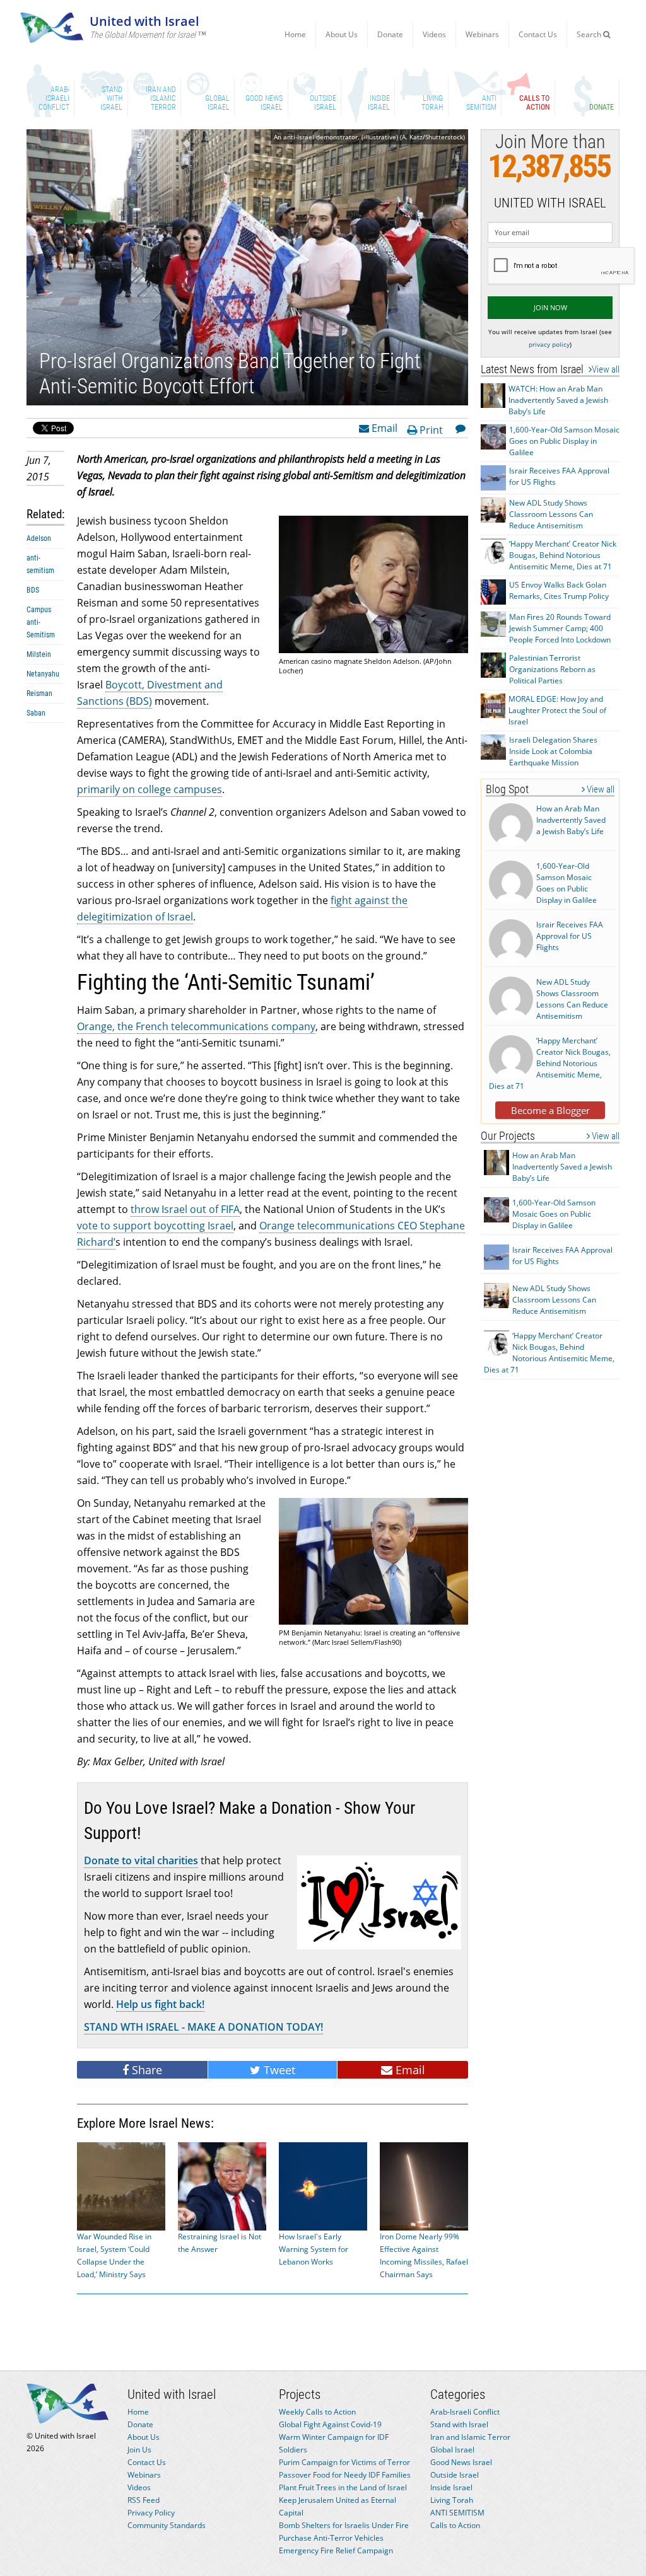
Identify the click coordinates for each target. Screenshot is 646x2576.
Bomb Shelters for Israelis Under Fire (344, 2525)
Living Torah (452, 2500)
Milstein (39, 654)
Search (590, 34)
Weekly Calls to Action (317, 2412)
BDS (33, 590)
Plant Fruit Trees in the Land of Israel (343, 2487)
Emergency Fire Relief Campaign (336, 2550)
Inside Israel (451, 2487)
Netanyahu (43, 674)
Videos (434, 34)
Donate (390, 34)
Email (383, 427)
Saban (36, 713)
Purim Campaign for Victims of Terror (344, 2462)
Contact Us (538, 34)
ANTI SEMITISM (457, 2513)
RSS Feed (144, 2500)
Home (295, 34)
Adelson (39, 538)
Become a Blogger (550, 1110)
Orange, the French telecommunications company (196, 1026)
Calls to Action (455, 2525)
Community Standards (167, 2525)
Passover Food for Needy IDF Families (345, 2475)
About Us (342, 34)
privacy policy (549, 344)
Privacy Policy (151, 2513)
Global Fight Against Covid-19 (330, 2424)
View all (606, 369)
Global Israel (452, 2450)
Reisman (39, 693)
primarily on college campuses (150, 789)
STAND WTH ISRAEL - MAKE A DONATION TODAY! (203, 2027)
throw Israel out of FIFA (185, 1209)
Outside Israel (455, 2475)
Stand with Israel (459, 2424)
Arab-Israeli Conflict (465, 2412)
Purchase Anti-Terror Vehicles (331, 2538)
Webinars (482, 34)
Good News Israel (461, 2462)
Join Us (139, 2450)
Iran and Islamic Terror (470, 2437)
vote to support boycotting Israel (155, 1226)
